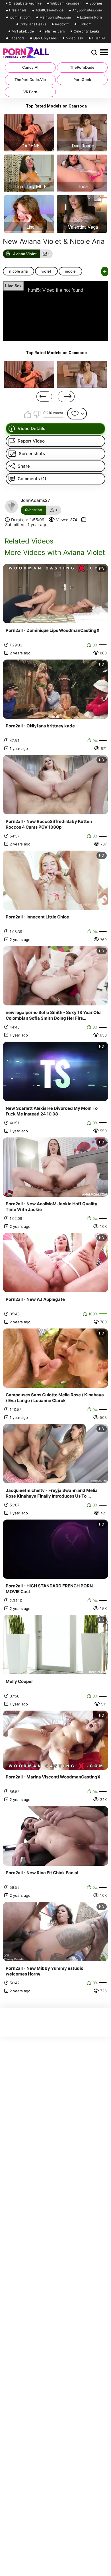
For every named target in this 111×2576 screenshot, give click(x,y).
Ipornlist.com (20, 17)
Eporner (96, 3)
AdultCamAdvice (50, 10)
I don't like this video (37, 414)
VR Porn (30, 92)
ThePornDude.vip (30, 80)
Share (24, 466)
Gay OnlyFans (45, 38)
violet (46, 271)
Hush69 (98, 38)
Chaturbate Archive (25, 3)
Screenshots (32, 454)
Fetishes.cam (54, 31)
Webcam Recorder (66, 3)
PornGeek (82, 80)
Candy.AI (30, 67)
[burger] (104, 52)
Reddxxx (62, 24)
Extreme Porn (91, 17)
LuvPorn (85, 24)
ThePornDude (82, 67)
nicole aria (18, 271)
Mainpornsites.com (55, 17)
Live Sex (13, 286)
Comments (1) (32, 479)
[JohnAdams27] (12, 506)
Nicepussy (75, 38)
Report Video (31, 441)
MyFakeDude (23, 31)
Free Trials (18, 10)
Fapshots (17, 38)
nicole (70, 271)
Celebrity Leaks (87, 31)
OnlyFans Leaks (33, 24)
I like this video (28, 414)
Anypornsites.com (87, 10)
